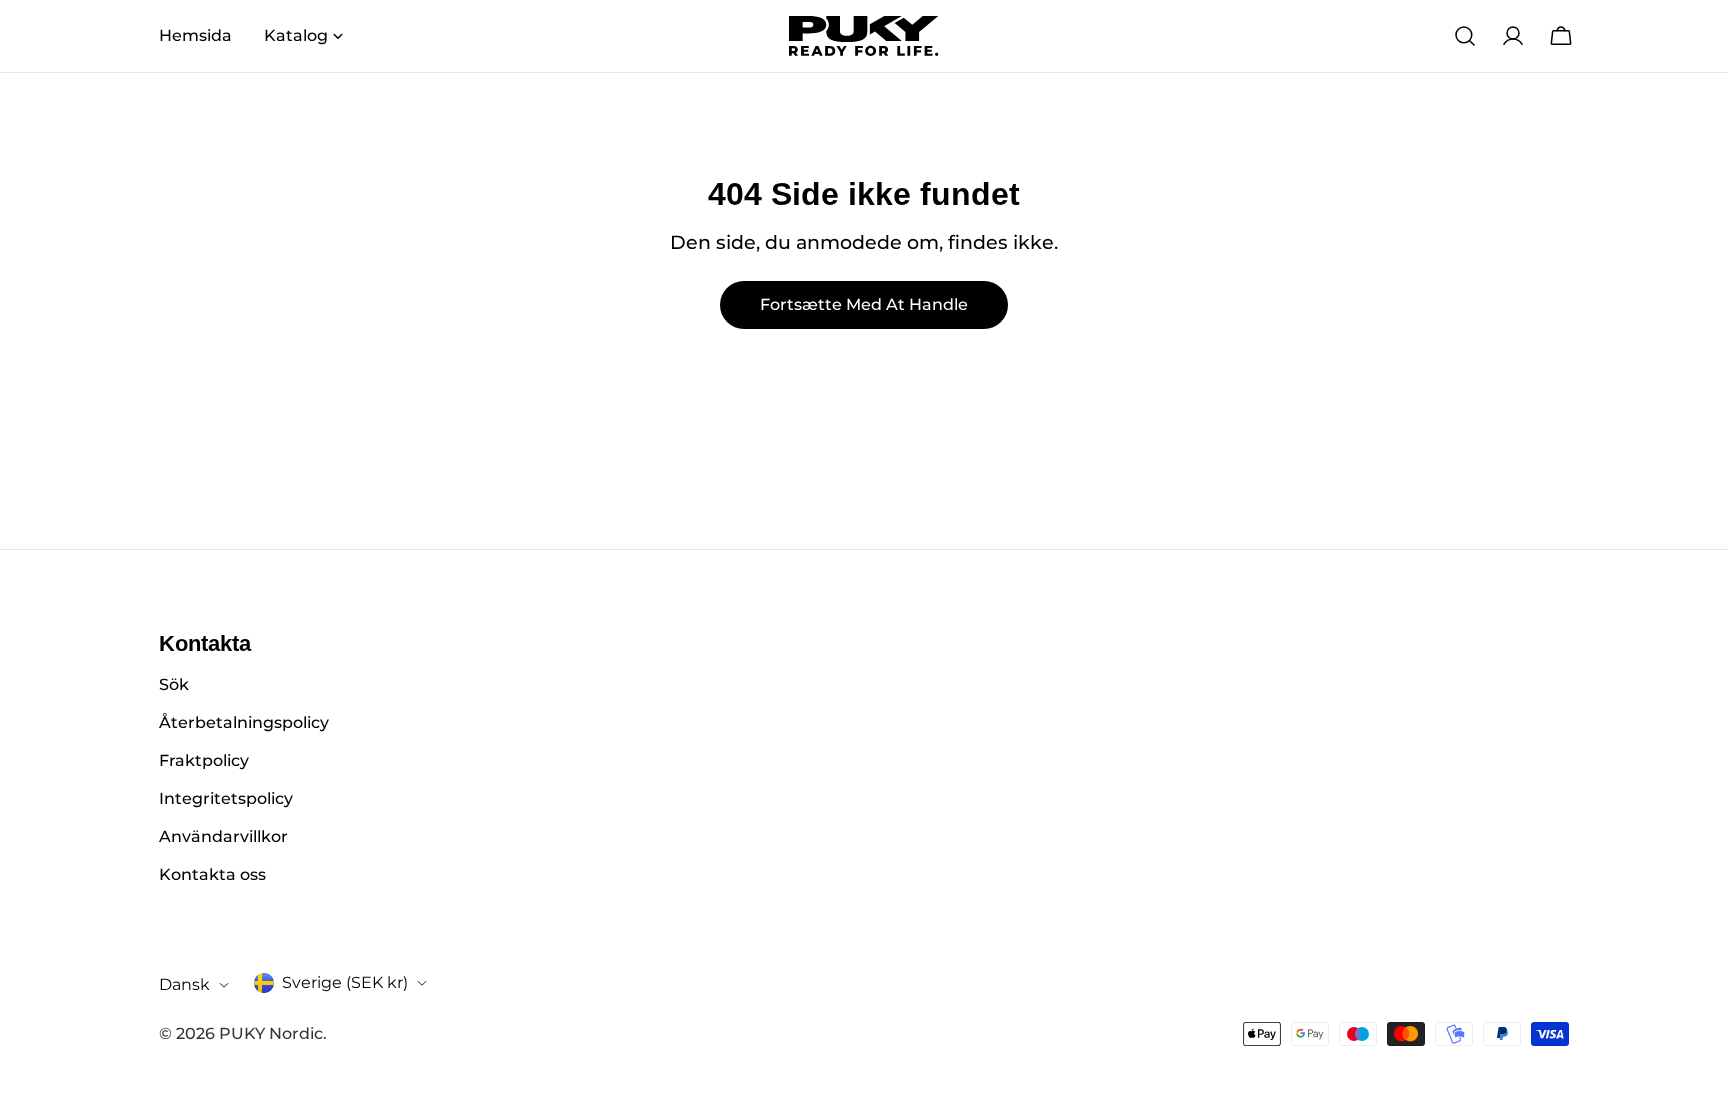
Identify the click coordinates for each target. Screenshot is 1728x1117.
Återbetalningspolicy (244, 722)
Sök (174, 684)
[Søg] (1465, 36)
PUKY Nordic (271, 1033)
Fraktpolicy (204, 760)
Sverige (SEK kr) (345, 982)
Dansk (184, 984)
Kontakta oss (212, 874)
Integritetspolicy (226, 798)
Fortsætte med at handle (864, 304)
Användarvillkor (223, 836)
